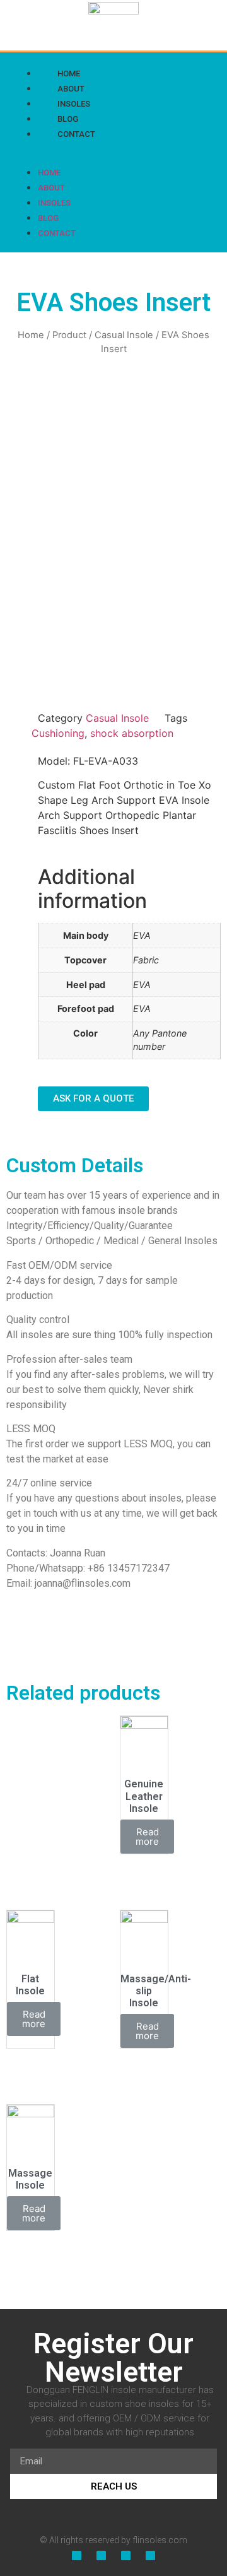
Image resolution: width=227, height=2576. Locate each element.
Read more (147, 1837)
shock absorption (132, 733)
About (51, 188)
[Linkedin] (127, 153)
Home (49, 173)
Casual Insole (124, 335)
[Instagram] (153, 153)
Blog (48, 218)
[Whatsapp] (205, 153)
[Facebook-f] (102, 153)
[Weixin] (179, 153)
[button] (33, 148)
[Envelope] (150, 2555)
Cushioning (58, 733)
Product (69, 335)
